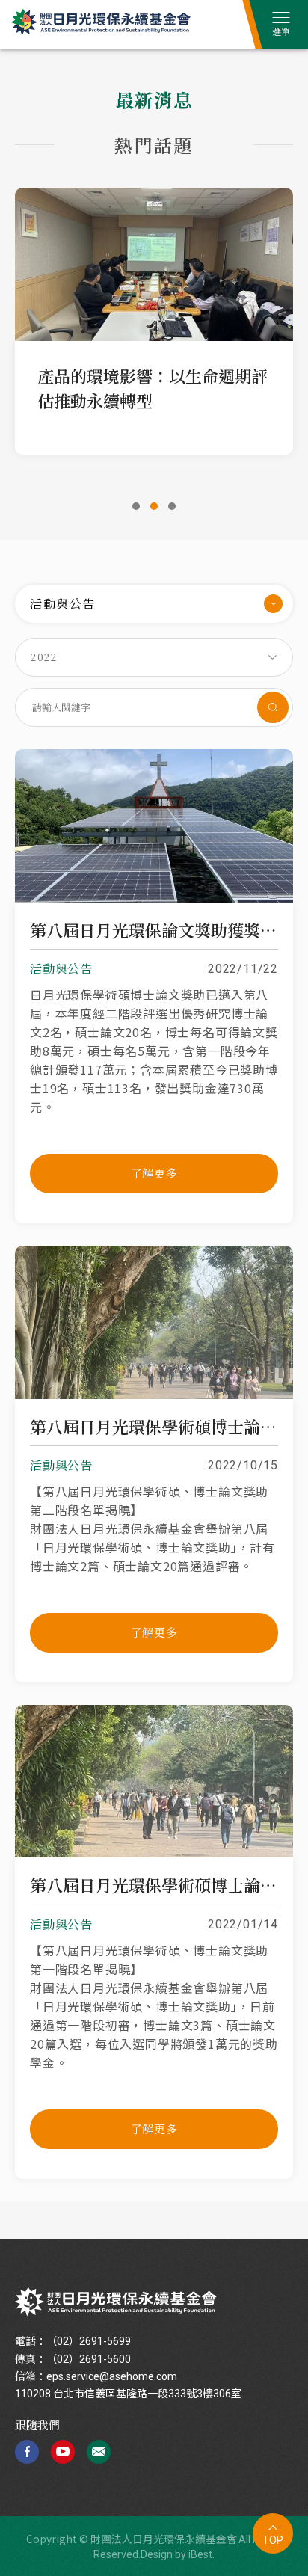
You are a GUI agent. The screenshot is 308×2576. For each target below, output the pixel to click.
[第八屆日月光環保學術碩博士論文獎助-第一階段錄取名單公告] (154, 1853)
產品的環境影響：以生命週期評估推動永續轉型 (153, 388)
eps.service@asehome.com (112, 2376)
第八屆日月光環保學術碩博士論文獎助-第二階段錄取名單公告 (154, 1427)
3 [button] (172, 506)
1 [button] (136, 506)
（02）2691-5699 (89, 2341)
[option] (154, 316)
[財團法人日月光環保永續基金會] (116, 2302)
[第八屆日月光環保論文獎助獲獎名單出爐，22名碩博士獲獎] (154, 898)
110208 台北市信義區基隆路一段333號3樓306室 (128, 2394)
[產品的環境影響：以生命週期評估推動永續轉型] (154, 264)
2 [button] (154, 506)
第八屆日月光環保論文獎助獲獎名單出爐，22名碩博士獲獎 (154, 930)
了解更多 (154, 1173)
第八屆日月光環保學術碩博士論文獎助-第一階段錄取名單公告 (154, 1885)
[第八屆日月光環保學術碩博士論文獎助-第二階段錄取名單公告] (154, 1395)
